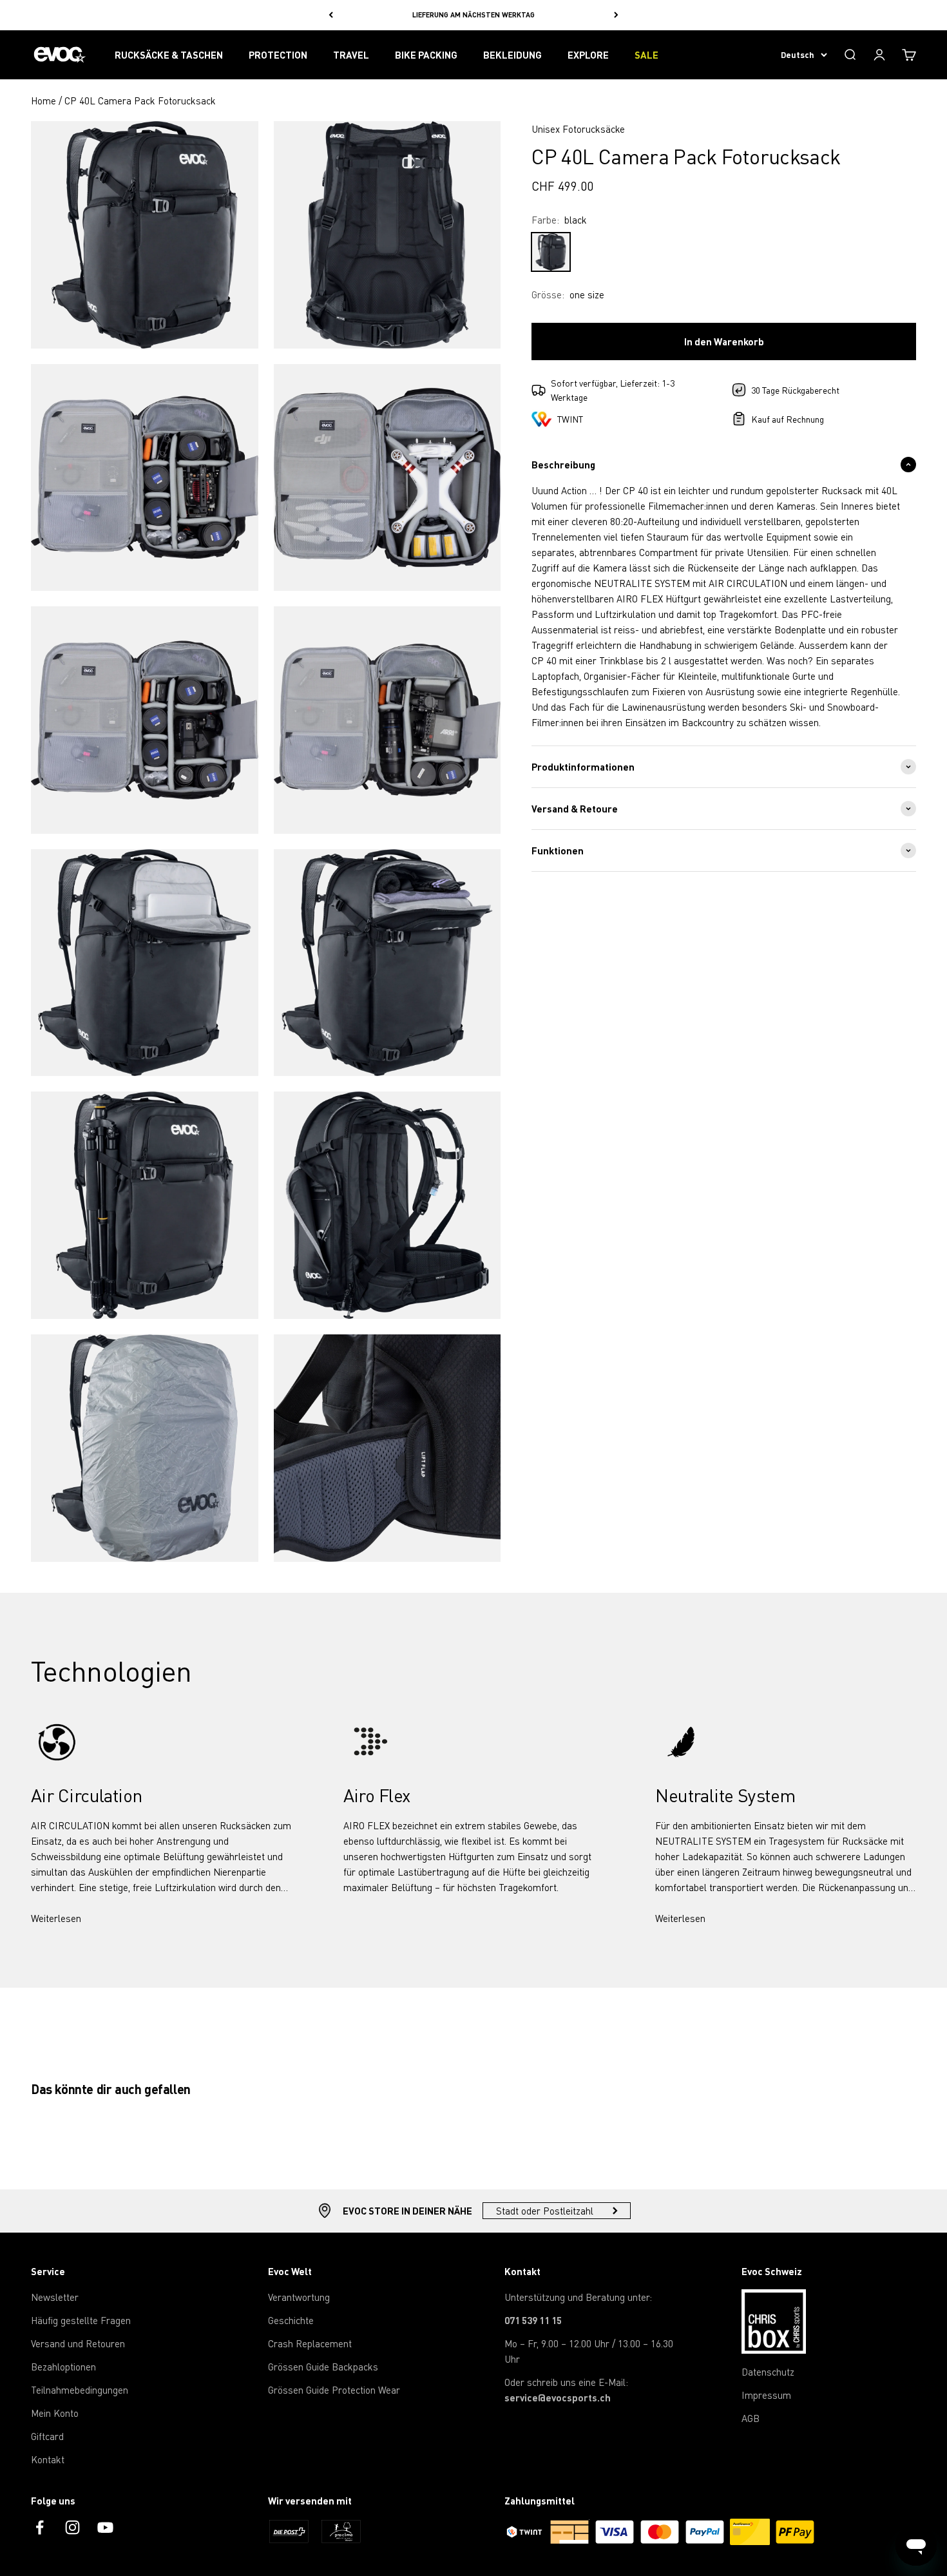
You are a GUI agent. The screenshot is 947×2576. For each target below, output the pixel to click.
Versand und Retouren (78, 2343)
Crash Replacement (310, 2343)
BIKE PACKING (426, 55)
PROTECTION (278, 55)
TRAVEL (351, 55)
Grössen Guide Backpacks (323, 2367)
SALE (646, 55)
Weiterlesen (56, 1918)
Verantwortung (299, 2297)
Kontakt (48, 2459)
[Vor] (616, 15)
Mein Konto (55, 2413)
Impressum (766, 2395)
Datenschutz (768, 2372)
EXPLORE (588, 55)
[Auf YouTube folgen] (105, 2527)
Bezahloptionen (63, 2367)
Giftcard (47, 2436)
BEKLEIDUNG (512, 55)
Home (43, 101)
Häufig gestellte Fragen (81, 2320)
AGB (751, 2418)
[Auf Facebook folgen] (40, 2527)
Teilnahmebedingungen (80, 2390)
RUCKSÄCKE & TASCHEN (169, 55)
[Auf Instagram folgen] (72, 2527)
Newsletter (55, 2297)
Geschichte (291, 2320)
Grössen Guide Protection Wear (334, 2390)
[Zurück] (331, 15)
